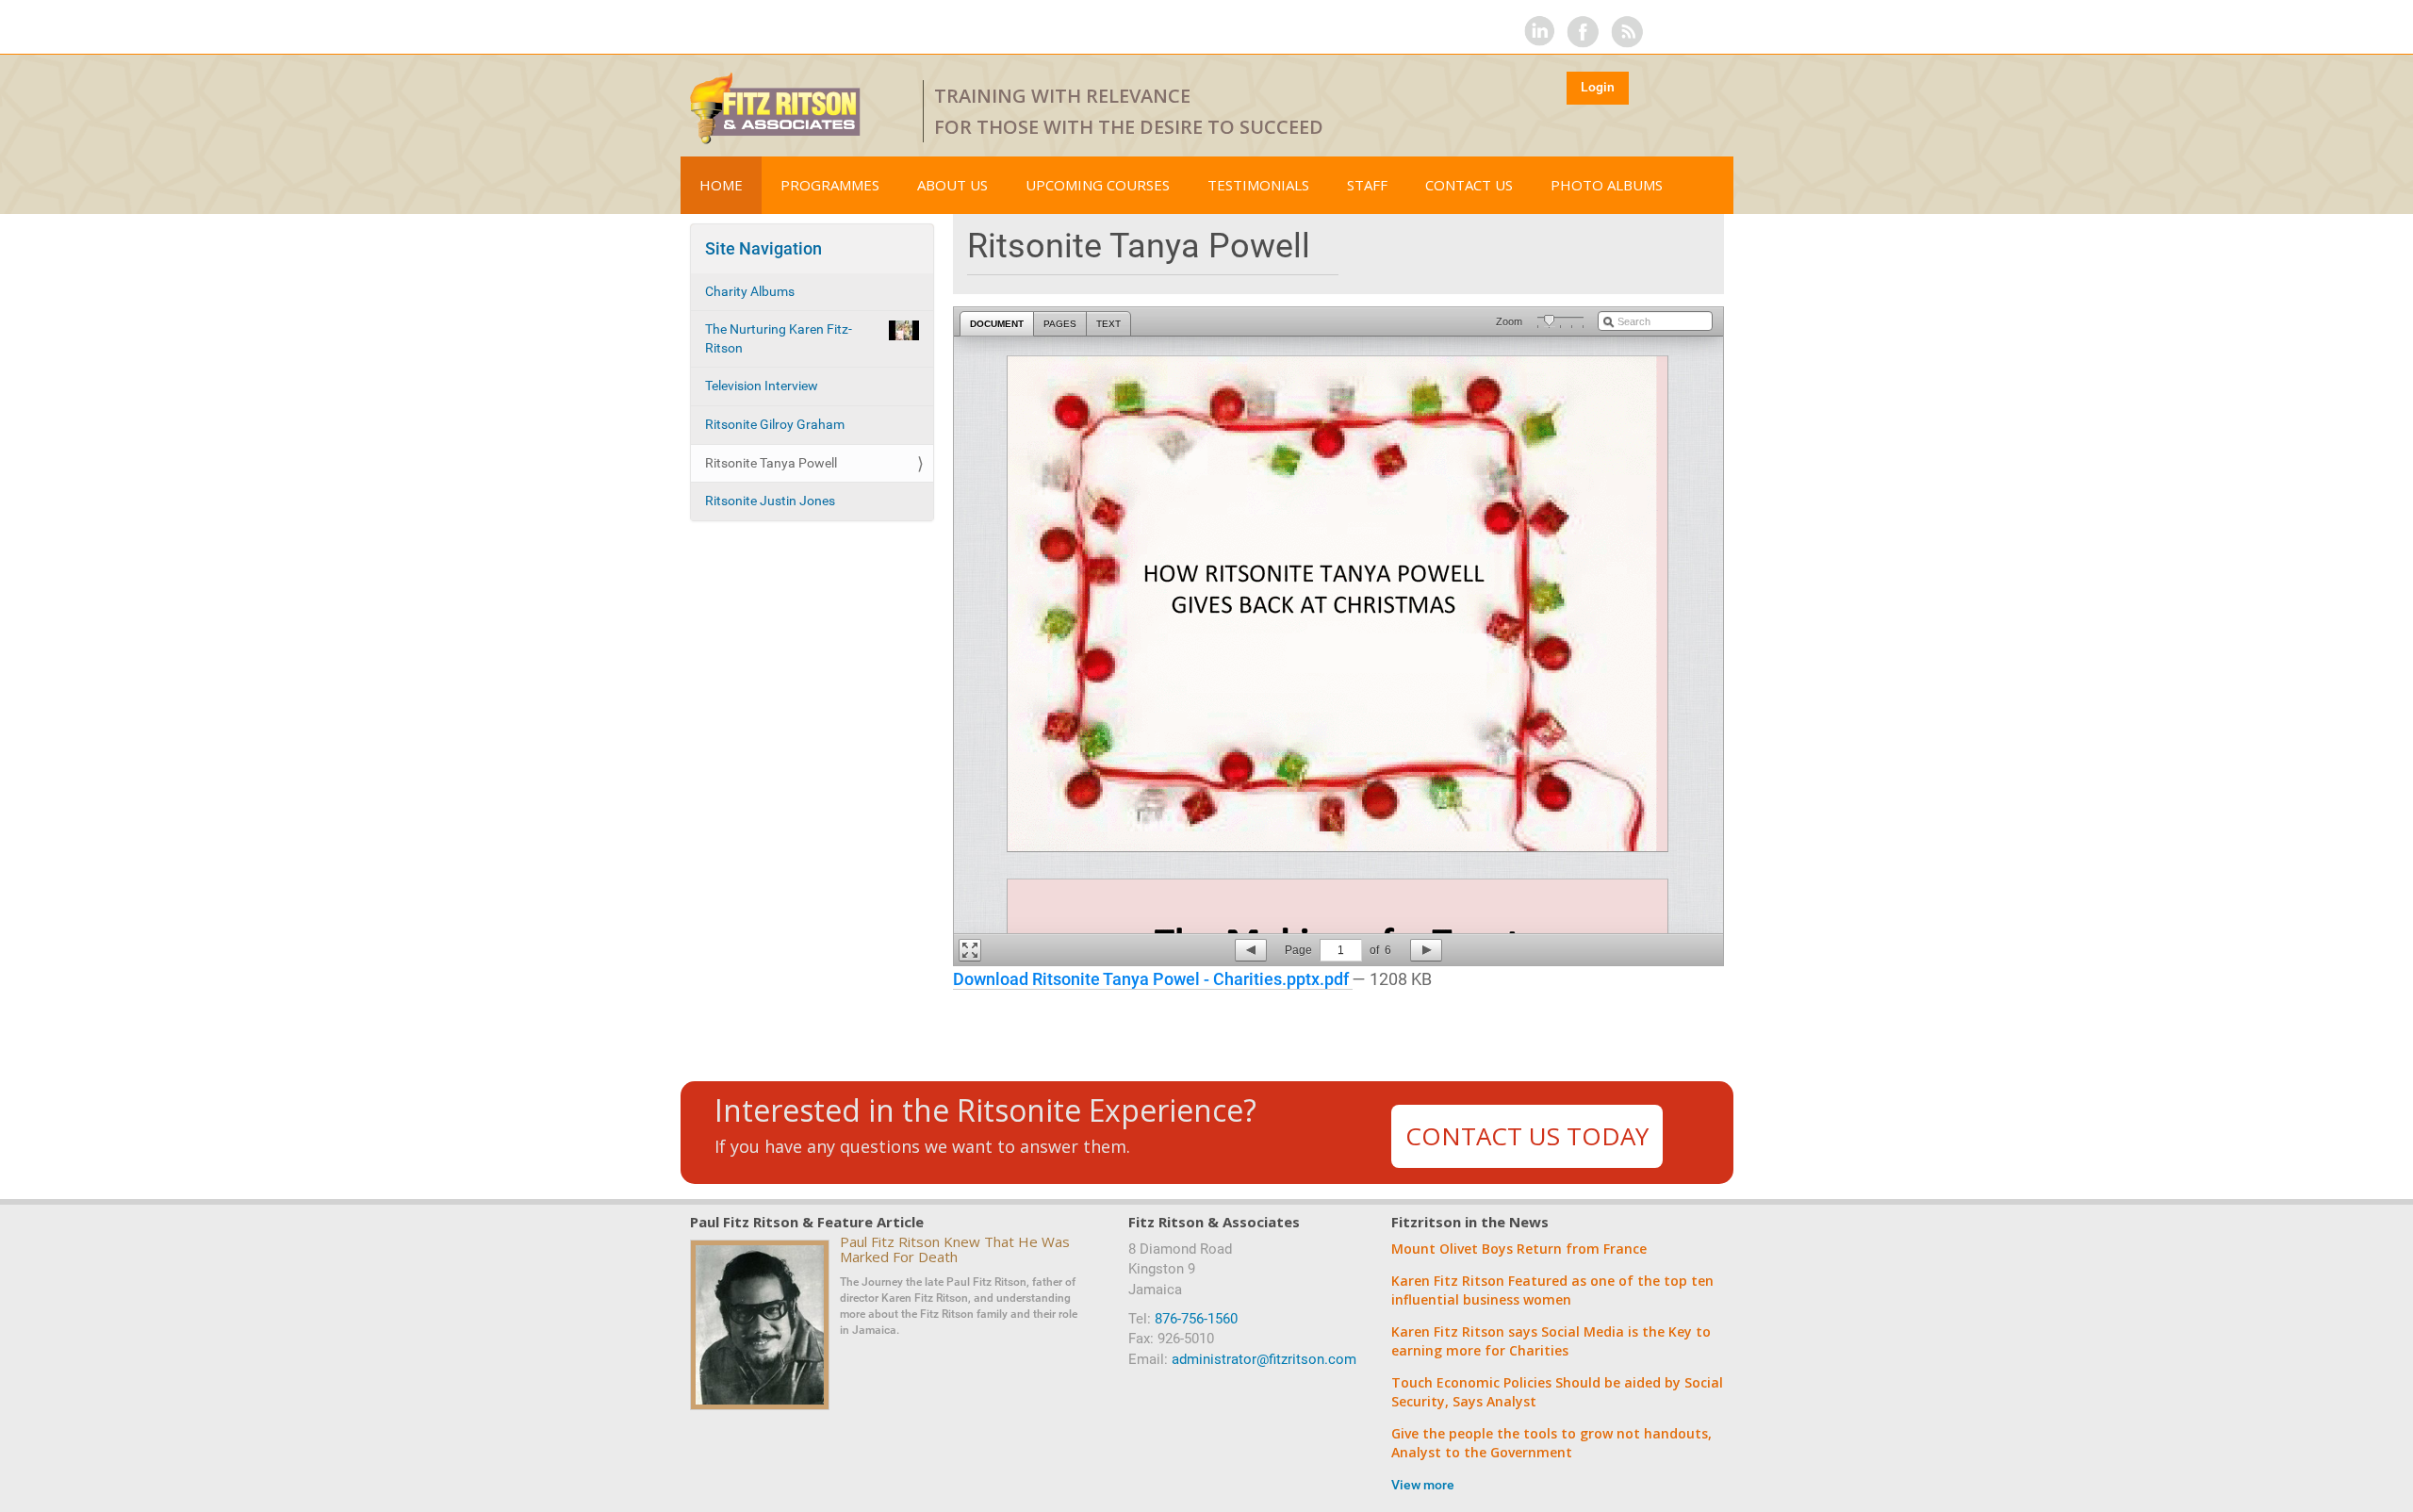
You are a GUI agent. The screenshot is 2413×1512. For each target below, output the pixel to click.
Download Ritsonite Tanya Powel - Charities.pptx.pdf (1153, 979)
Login (1598, 87)
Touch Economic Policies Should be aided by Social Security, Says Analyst (1557, 1392)
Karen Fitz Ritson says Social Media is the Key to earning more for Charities (1551, 1341)
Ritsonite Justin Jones (770, 501)
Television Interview (762, 386)
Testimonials (1258, 185)
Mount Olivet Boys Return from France (1519, 1249)
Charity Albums (750, 291)
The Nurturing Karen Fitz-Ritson (779, 338)
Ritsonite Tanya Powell (771, 463)
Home (721, 185)
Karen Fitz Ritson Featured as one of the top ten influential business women (1552, 1290)
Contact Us (1469, 185)
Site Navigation (763, 248)
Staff (1367, 185)
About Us (952, 185)
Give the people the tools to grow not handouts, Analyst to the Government (1551, 1443)
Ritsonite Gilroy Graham (775, 424)
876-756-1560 (1196, 1319)
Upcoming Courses (1098, 185)
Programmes (830, 185)
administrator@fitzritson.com (1264, 1359)
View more (1423, 1485)
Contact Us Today (1527, 1136)
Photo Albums (1607, 185)
